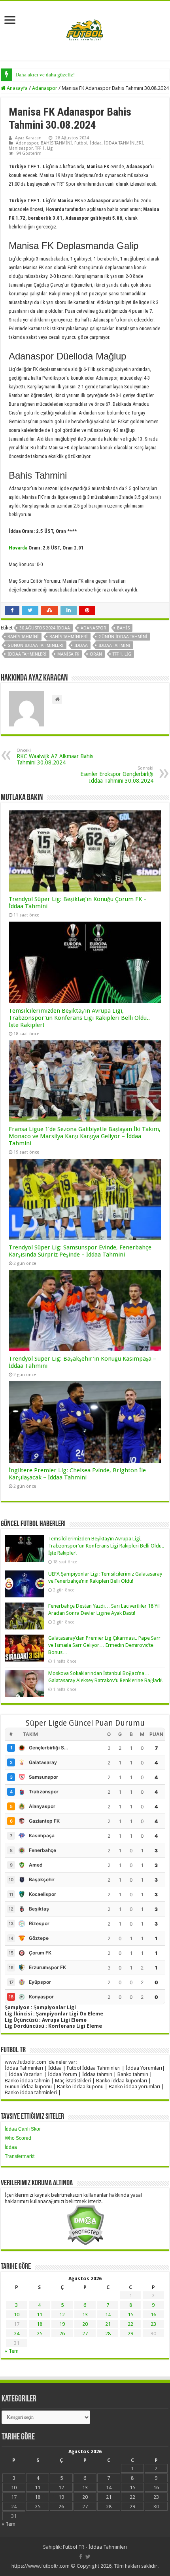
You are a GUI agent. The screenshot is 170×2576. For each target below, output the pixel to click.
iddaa (81, 645)
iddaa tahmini (114, 645)
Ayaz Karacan (28, 138)
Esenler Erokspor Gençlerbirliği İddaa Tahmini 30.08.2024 (117, 775)
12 (62, 2315)
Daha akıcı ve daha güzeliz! (45, 75)
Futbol (81, 143)
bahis (123, 628)
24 (17, 2334)
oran (96, 654)
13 (85, 2315)
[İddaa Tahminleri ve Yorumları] (85, 30)
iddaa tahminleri (27, 654)
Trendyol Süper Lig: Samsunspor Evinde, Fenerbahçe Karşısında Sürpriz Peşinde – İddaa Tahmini (80, 1251)
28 (108, 2334)
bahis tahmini (23, 637)
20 (85, 2324)
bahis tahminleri (69, 637)
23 (153, 2324)
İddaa (96, 143)
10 (17, 2315)
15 (130, 2315)
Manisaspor (21, 148)
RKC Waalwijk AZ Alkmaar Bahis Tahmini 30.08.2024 (55, 757)
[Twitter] (88, 2557)
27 (85, 2334)
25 (40, 2334)
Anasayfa (17, 88)
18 (40, 2324)
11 (40, 2315)
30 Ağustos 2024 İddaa (45, 628)
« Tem (12, 2351)
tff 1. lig (122, 654)
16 (153, 2315)
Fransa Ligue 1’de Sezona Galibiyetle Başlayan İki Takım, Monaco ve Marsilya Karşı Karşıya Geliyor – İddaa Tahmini (85, 1136)
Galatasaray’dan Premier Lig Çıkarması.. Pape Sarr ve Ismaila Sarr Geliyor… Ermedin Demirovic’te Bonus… (104, 1645)
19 (62, 2324)
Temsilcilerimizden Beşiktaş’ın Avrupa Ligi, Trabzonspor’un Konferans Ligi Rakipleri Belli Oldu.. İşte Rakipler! (79, 1018)
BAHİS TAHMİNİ (56, 143)
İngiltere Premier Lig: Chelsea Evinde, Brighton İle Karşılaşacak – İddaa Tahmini (77, 1474)
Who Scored (18, 2138)
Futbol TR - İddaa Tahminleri (95, 2547)
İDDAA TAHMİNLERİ (124, 143)
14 (108, 2315)
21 (108, 2324)
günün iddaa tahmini (123, 637)
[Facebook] (81, 2557)
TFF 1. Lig (44, 148)
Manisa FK (68, 654)
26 (62, 2334)
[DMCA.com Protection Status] (85, 2225)
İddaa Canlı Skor (23, 2129)
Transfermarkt (20, 2156)
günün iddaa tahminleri (36, 645)
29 (130, 2334)
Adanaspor (45, 88)
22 (130, 2324)
